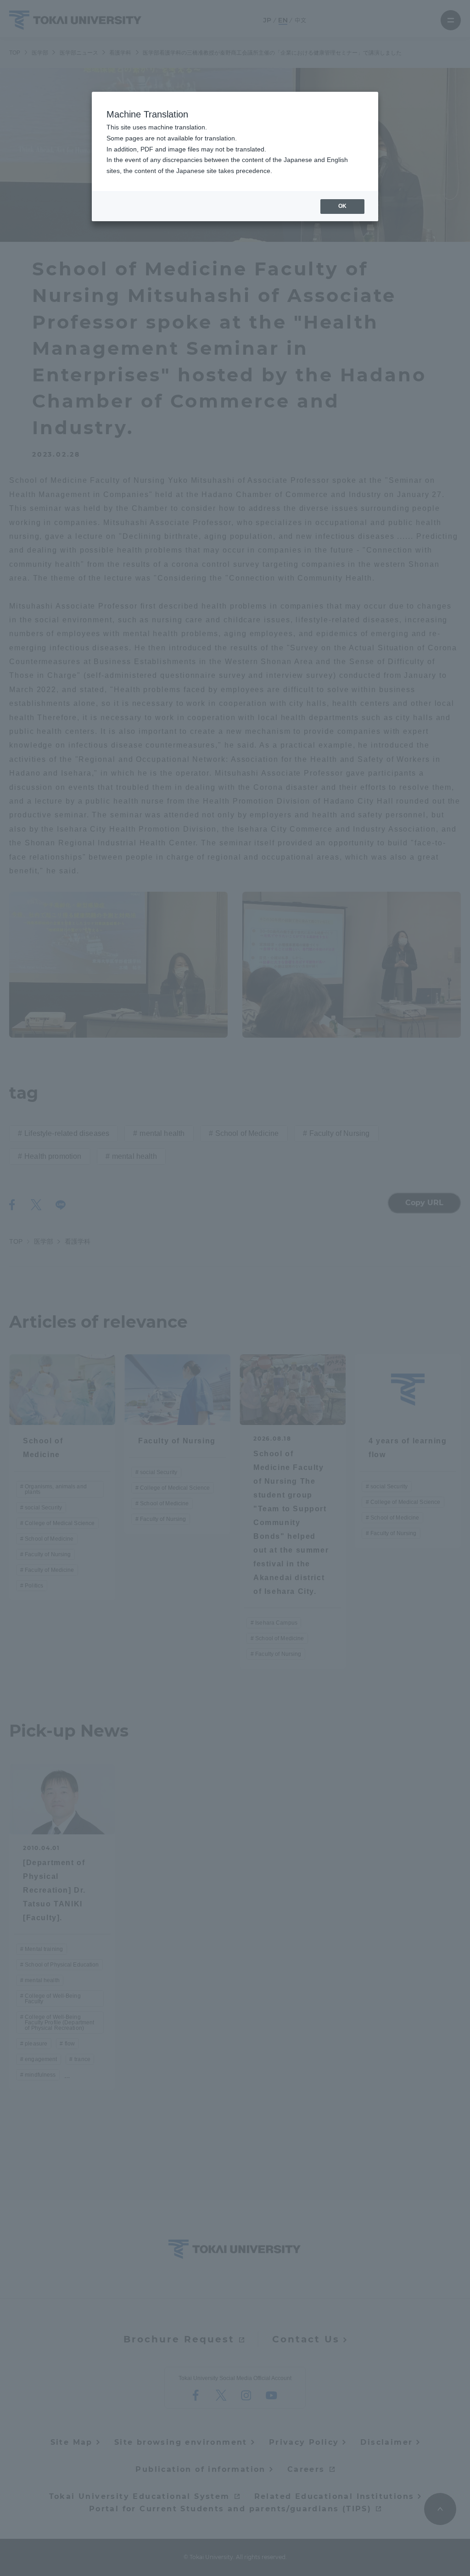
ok (342, 206)
